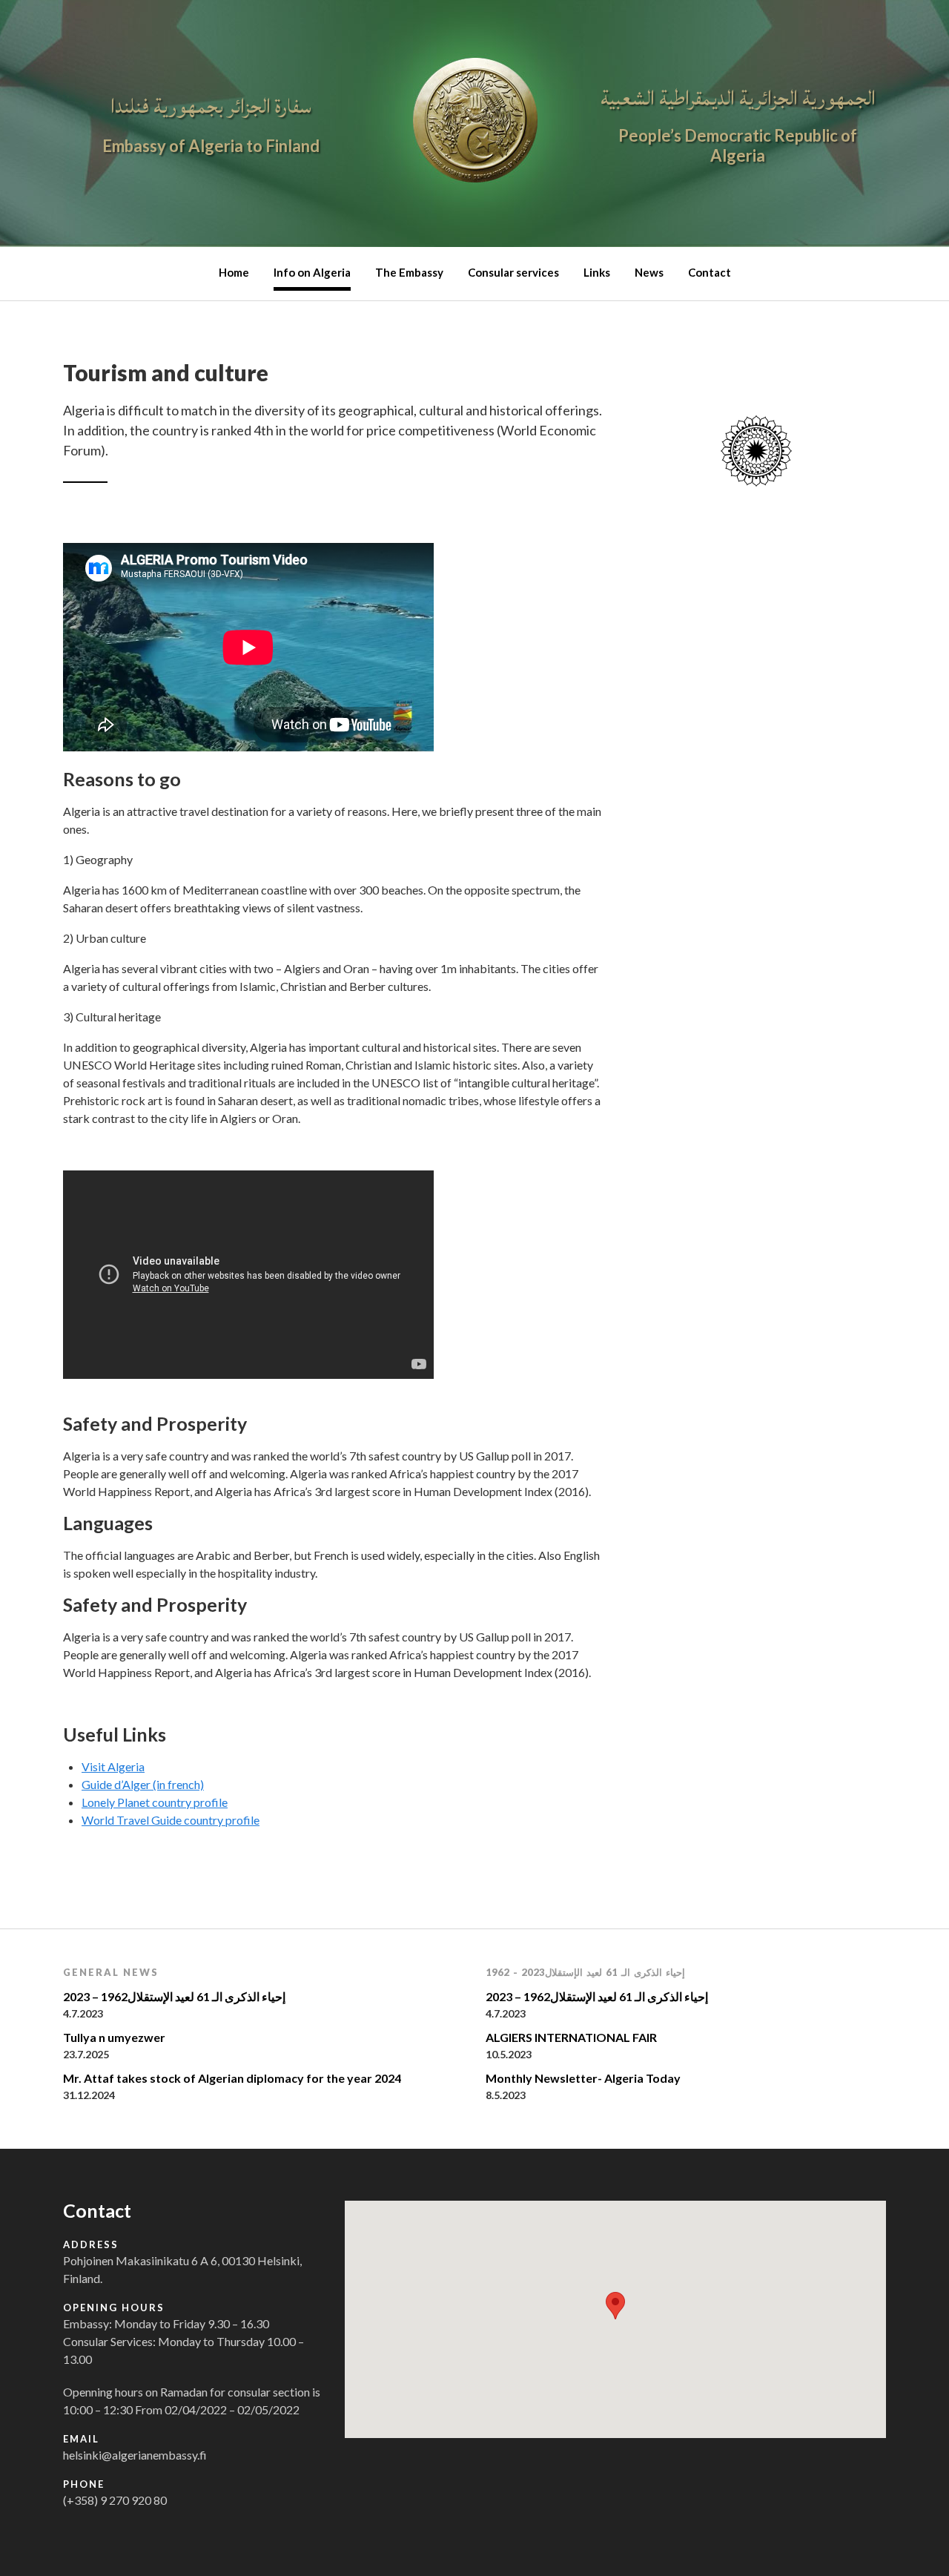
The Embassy (409, 272)
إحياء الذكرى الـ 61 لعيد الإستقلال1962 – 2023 (174, 1996)
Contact (710, 272)
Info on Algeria (312, 272)
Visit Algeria (113, 1766)
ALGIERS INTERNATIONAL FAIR (571, 2037)
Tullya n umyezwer (114, 2037)
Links (597, 272)
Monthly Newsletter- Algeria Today (583, 2078)
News (649, 272)
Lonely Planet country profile (155, 1802)
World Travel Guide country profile (171, 1820)
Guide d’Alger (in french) (143, 1784)
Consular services (513, 272)
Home (234, 272)
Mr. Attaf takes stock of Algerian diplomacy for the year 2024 (232, 2078)
